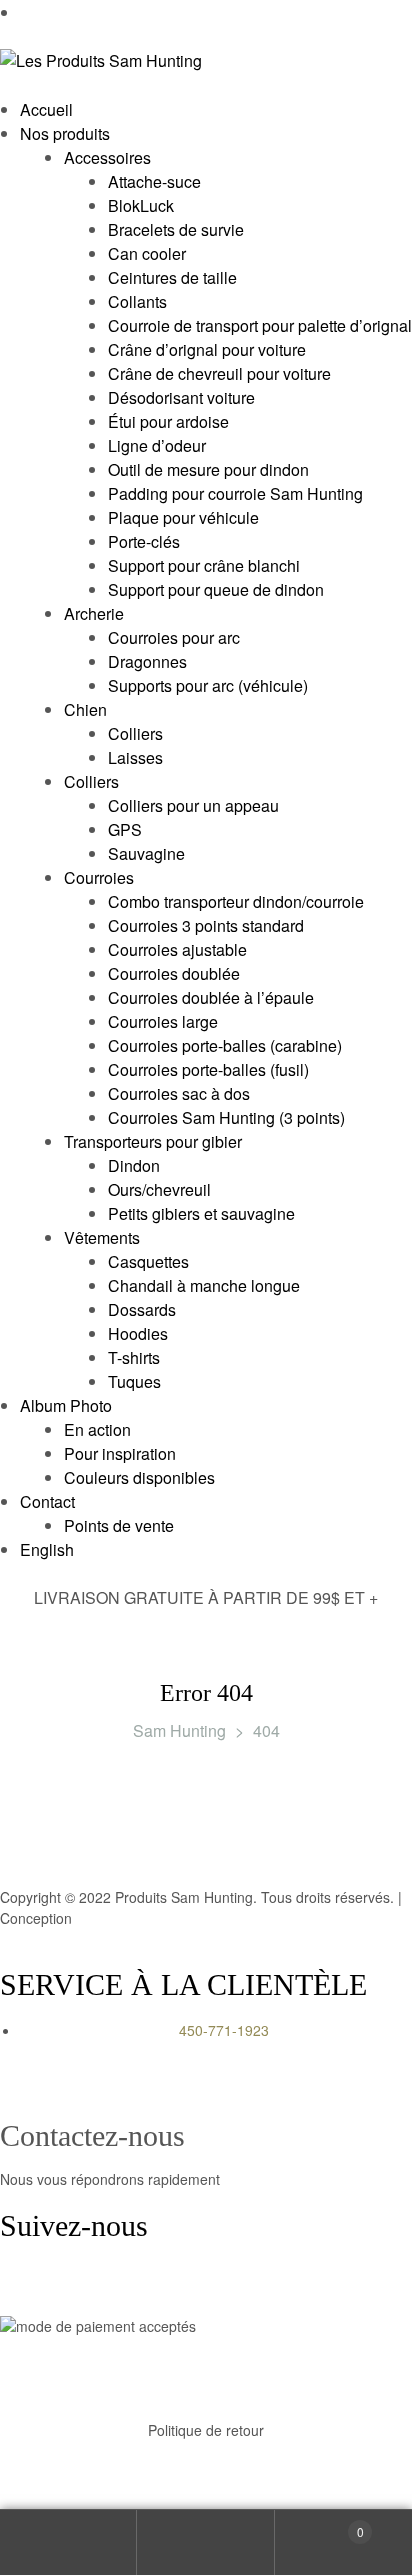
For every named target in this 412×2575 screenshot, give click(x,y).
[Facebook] (25, 2286)
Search (205, 2542)
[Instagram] (79, 2286)
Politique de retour (206, 2430)
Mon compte (68, 2542)
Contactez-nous (92, 2135)
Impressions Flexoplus (147, 1918)
